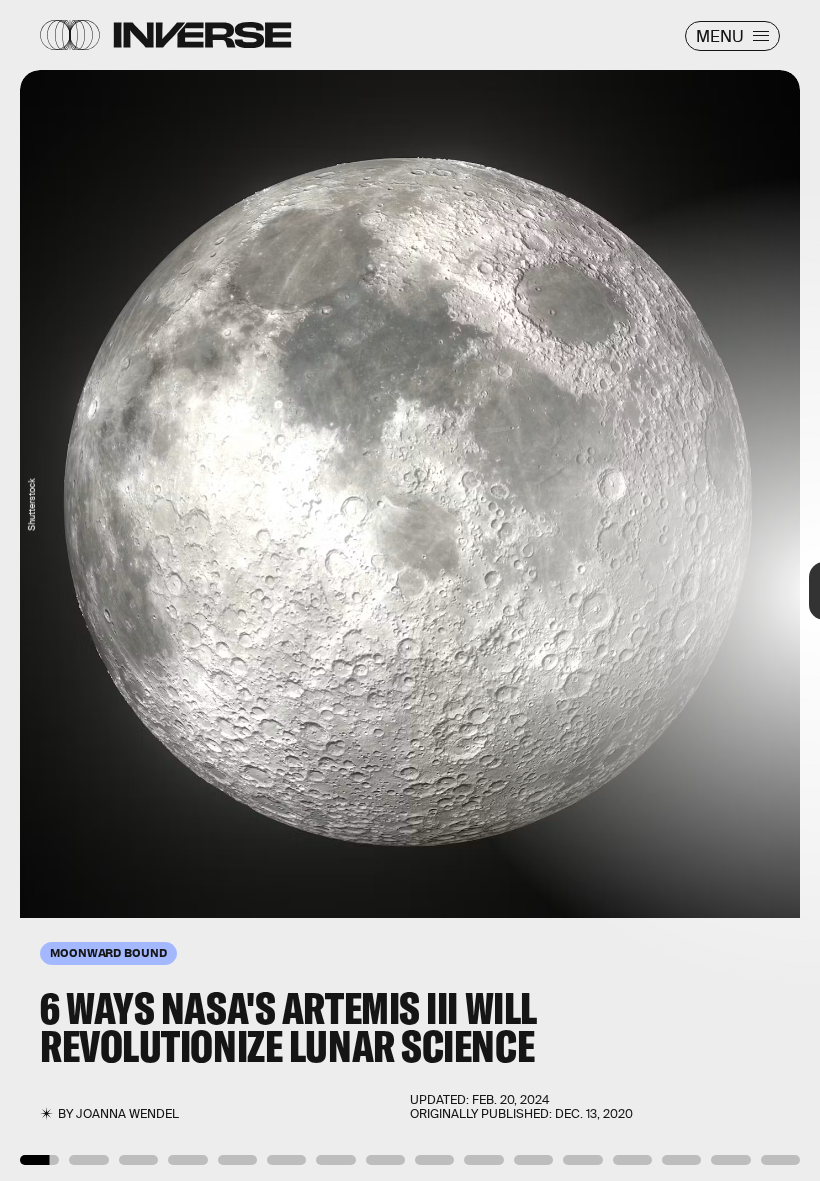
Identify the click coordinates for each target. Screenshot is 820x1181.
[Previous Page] (135, 590)
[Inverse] (202, 35)
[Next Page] (545, 590)
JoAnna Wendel (127, 1114)
